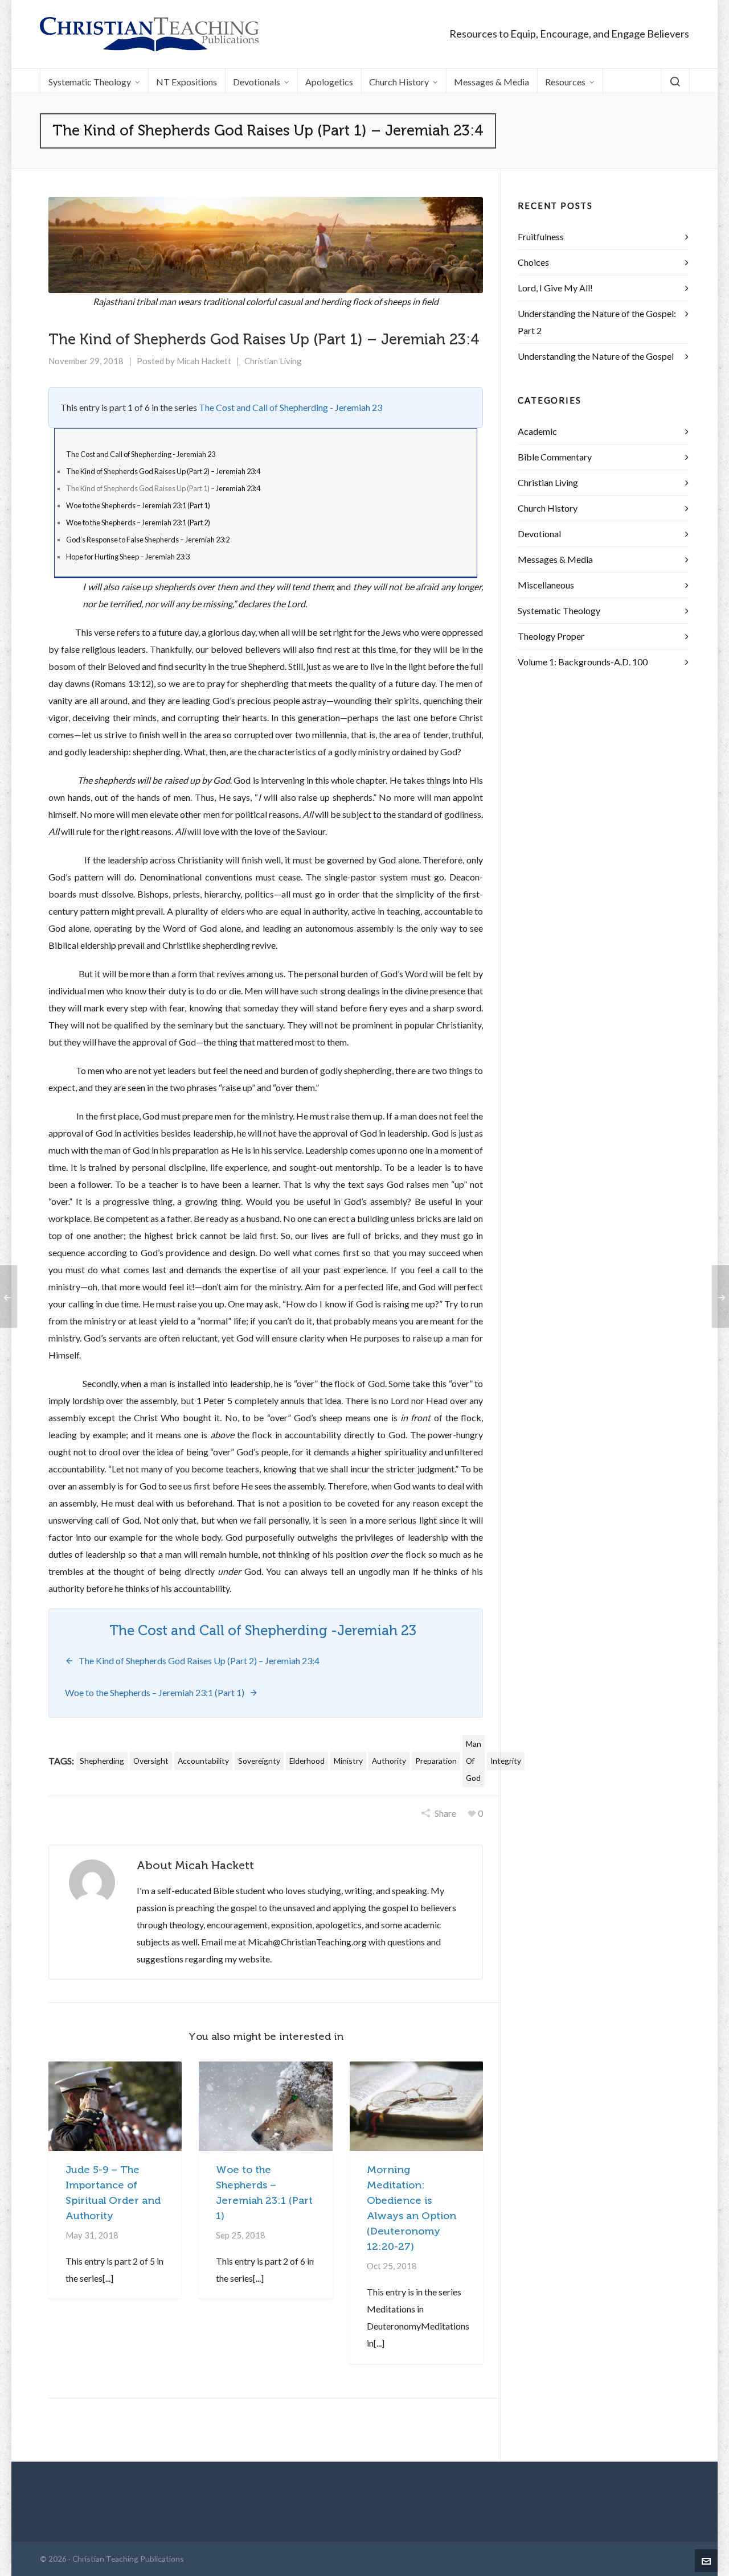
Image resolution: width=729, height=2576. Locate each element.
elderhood (307, 1761)
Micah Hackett (204, 361)
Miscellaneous (546, 585)
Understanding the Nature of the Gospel (596, 356)
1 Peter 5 (214, 1400)
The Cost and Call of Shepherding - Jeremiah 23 (290, 407)
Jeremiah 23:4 (238, 488)
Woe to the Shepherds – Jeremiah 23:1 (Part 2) (138, 522)
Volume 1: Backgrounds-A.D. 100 (583, 662)
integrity (506, 1761)
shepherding (102, 1761)
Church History (548, 508)
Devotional (539, 534)
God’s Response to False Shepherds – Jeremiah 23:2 (148, 540)
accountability (203, 1761)
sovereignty (259, 1761)
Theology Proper (551, 636)
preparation (436, 1761)
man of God (474, 1761)
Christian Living (273, 361)
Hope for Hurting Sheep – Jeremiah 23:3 (128, 557)
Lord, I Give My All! (555, 288)
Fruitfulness (541, 236)
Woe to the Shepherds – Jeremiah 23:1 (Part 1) (138, 505)
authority (389, 1761)
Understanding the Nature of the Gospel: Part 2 (597, 322)
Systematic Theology (559, 610)
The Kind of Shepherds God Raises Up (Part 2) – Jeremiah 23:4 (163, 471)
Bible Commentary (555, 457)
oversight (151, 1761)
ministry (348, 1761)
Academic (537, 431)
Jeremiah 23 (377, 1631)
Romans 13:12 (123, 683)
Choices (533, 262)
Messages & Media (555, 559)
